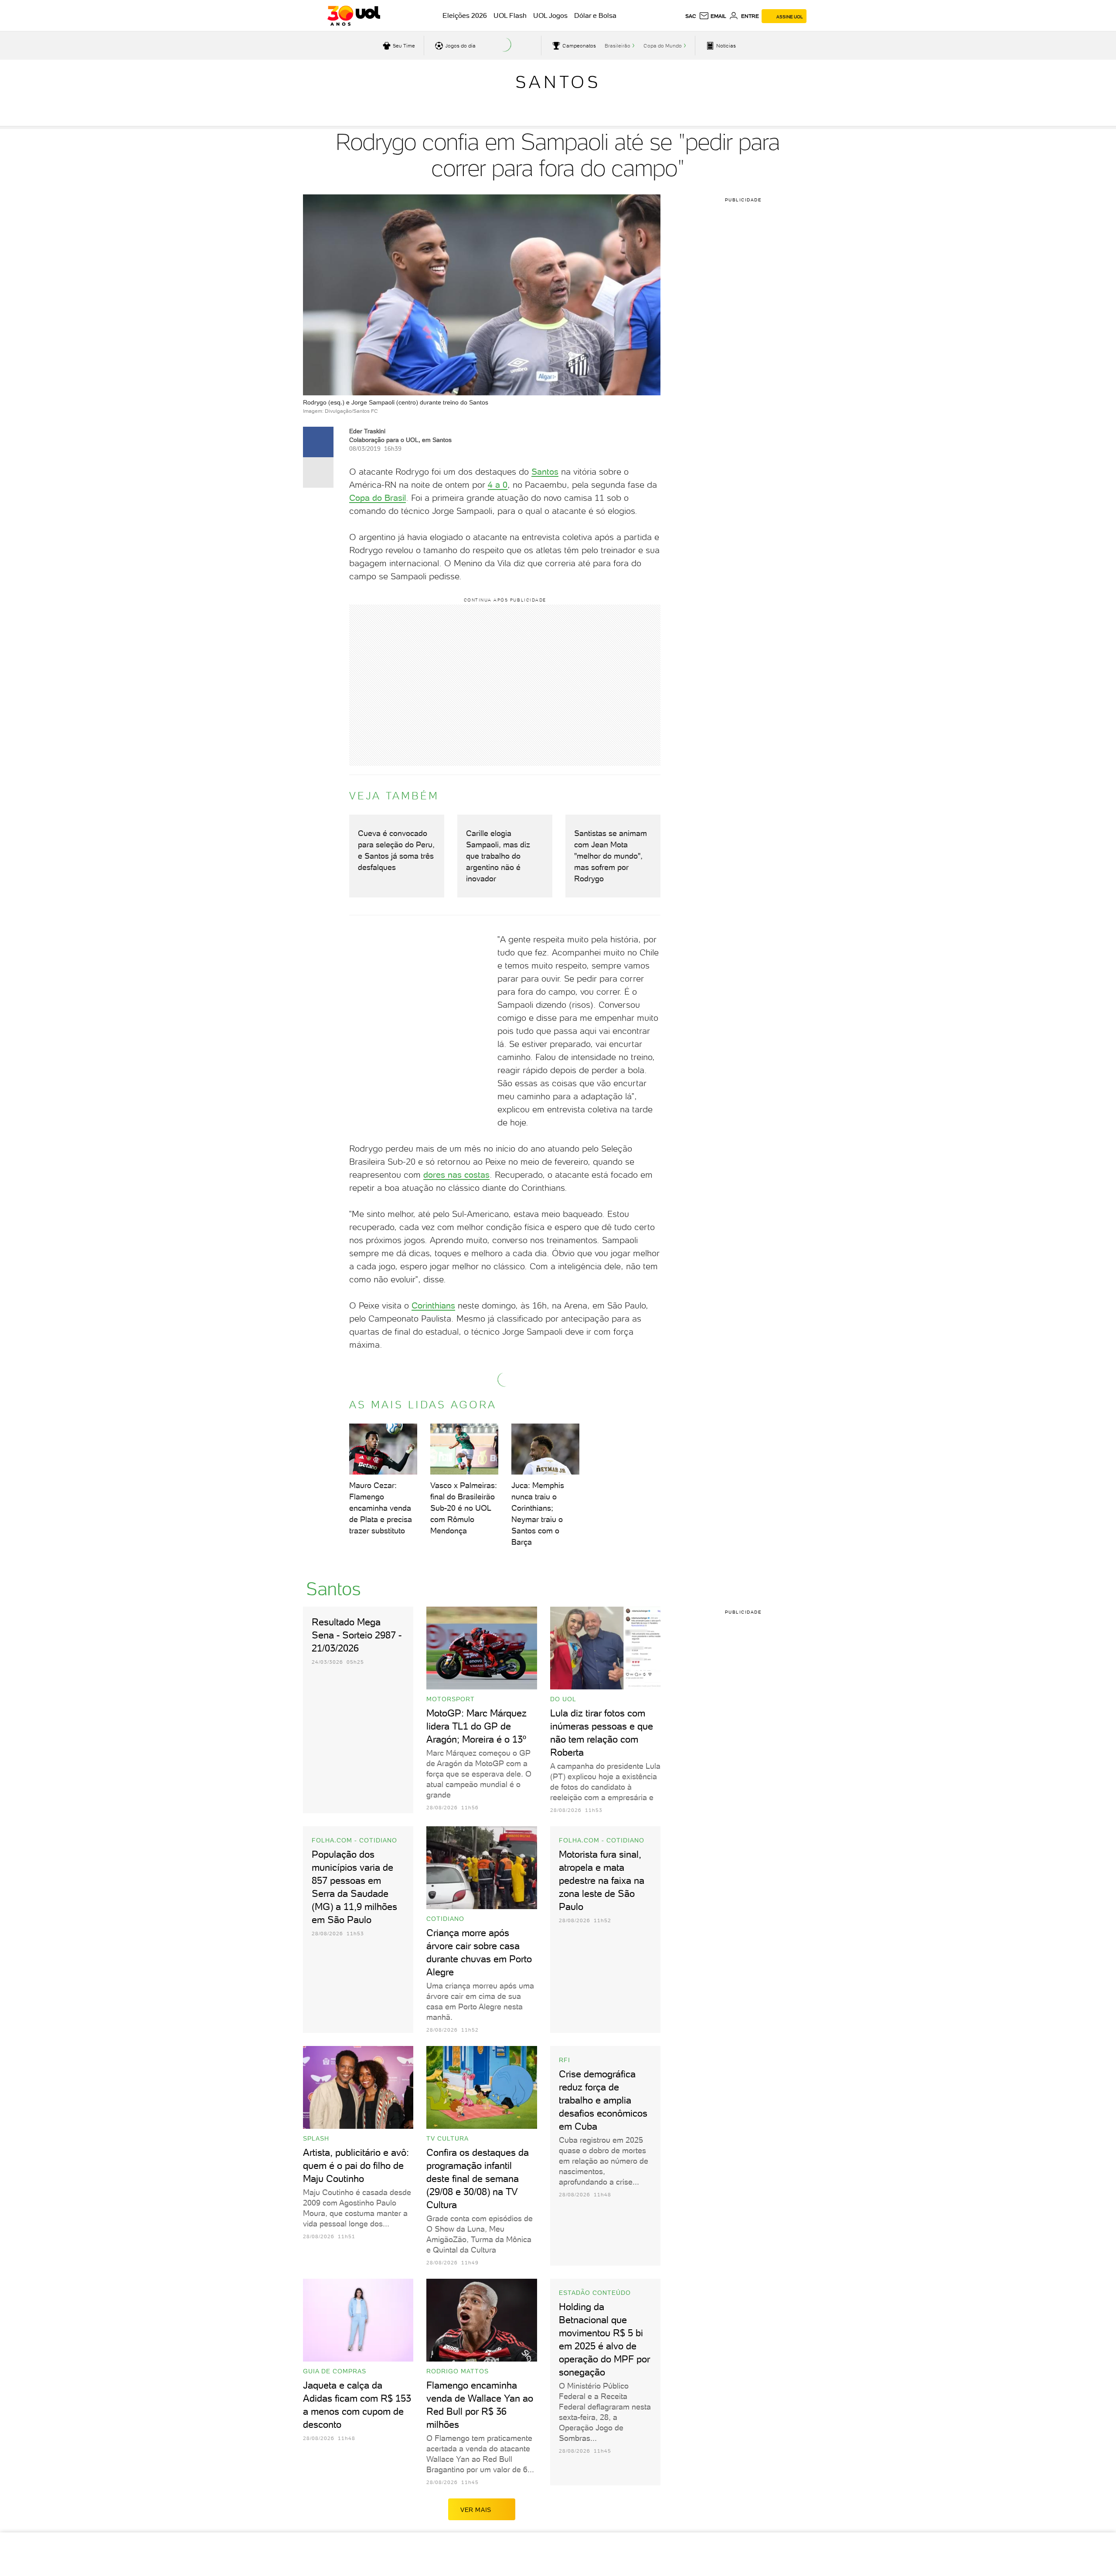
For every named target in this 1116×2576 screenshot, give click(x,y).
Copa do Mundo (663, 46)
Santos (558, 82)
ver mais (476, 2510)
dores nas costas (456, 1175)
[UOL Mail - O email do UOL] (713, 16)
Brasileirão (618, 46)
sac (691, 16)
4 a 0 (498, 485)
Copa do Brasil (378, 498)
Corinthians (433, 1305)
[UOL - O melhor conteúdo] (354, 16)
